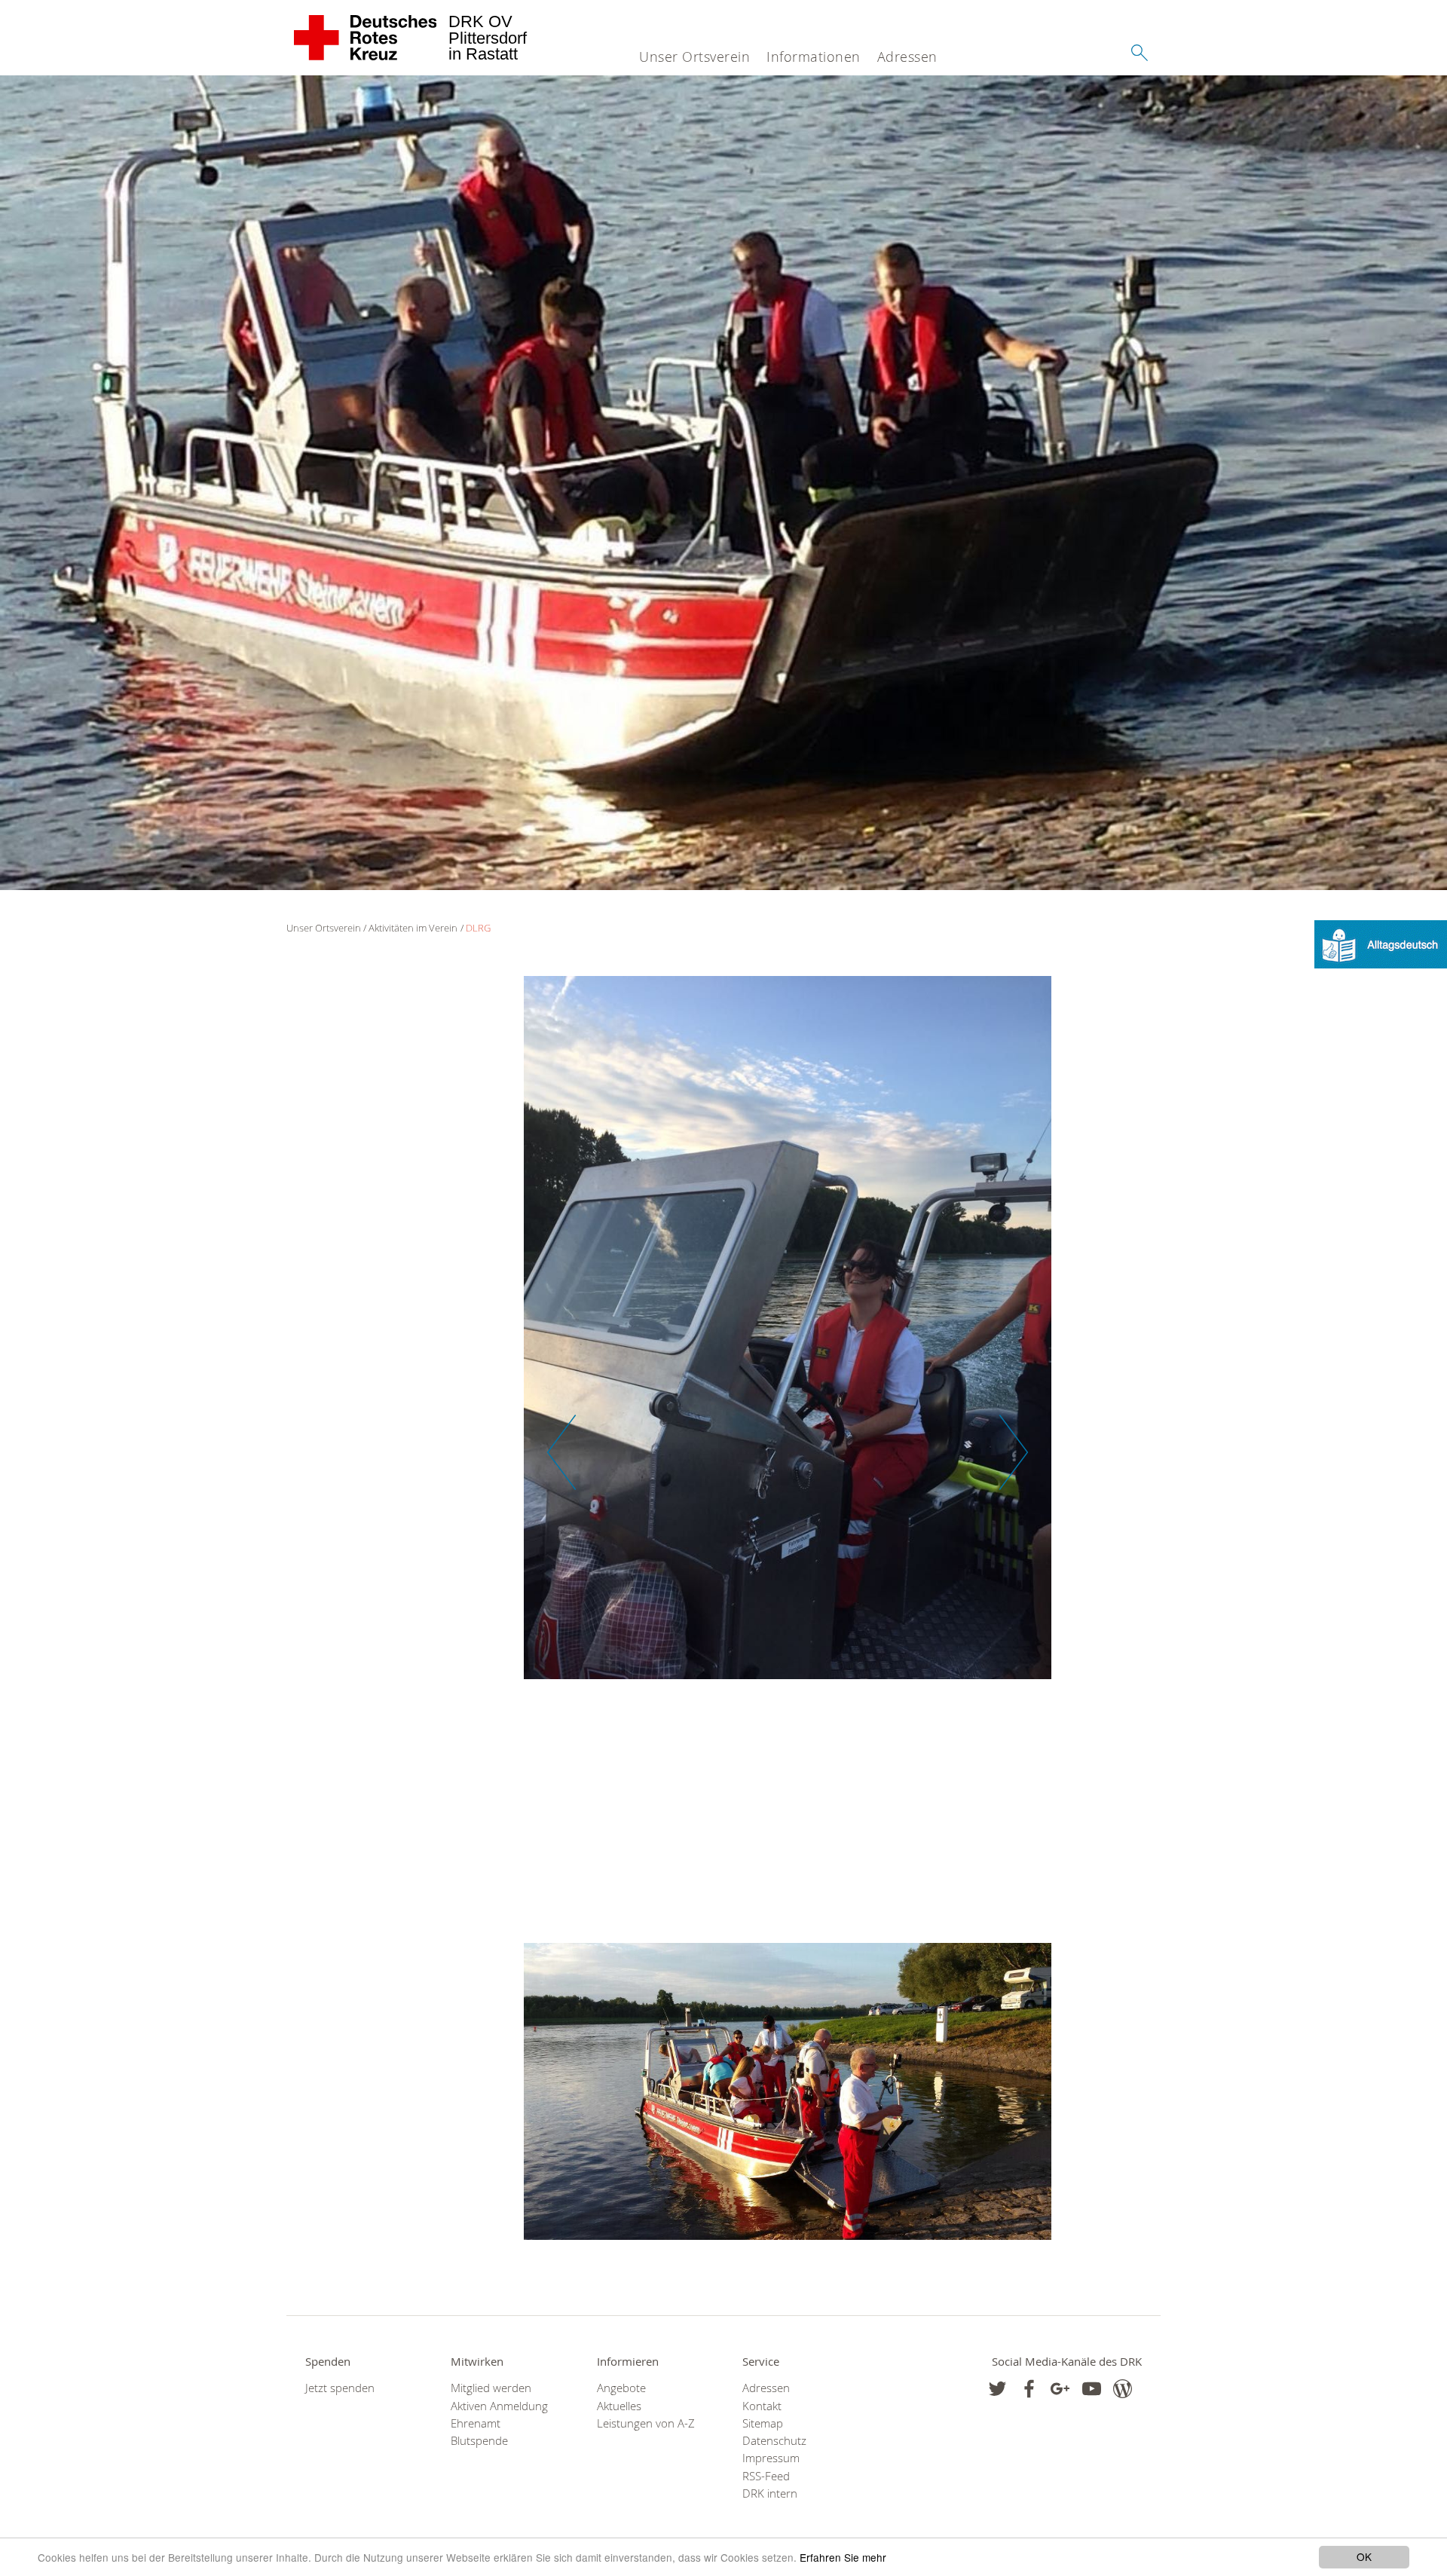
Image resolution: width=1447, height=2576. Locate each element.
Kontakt (762, 2406)
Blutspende (479, 2441)
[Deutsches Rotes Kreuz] (366, 38)
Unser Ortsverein (694, 57)
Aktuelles (619, 2406)
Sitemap (763, 2423)
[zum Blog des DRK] (1123, 2389)
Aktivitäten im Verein (413, 928)
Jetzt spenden (340, 2388)
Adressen (907, 57)
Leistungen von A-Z (646, 2423)
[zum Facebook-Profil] (997, 2389)
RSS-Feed (766, 2476)
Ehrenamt (476, 2423)
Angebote (621, 2388)
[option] (788, 1335)
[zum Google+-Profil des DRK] (1060, 2389)
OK (1364, 2556)
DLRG (478, 928)
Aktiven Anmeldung (499, 2406)
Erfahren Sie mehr (843, 2557)
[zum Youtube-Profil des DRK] (1092, 2389)
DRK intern (770, 2493)
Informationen (814, 57)
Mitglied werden (491, 2388)
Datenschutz (774, 2441)
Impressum (771, 2458)
